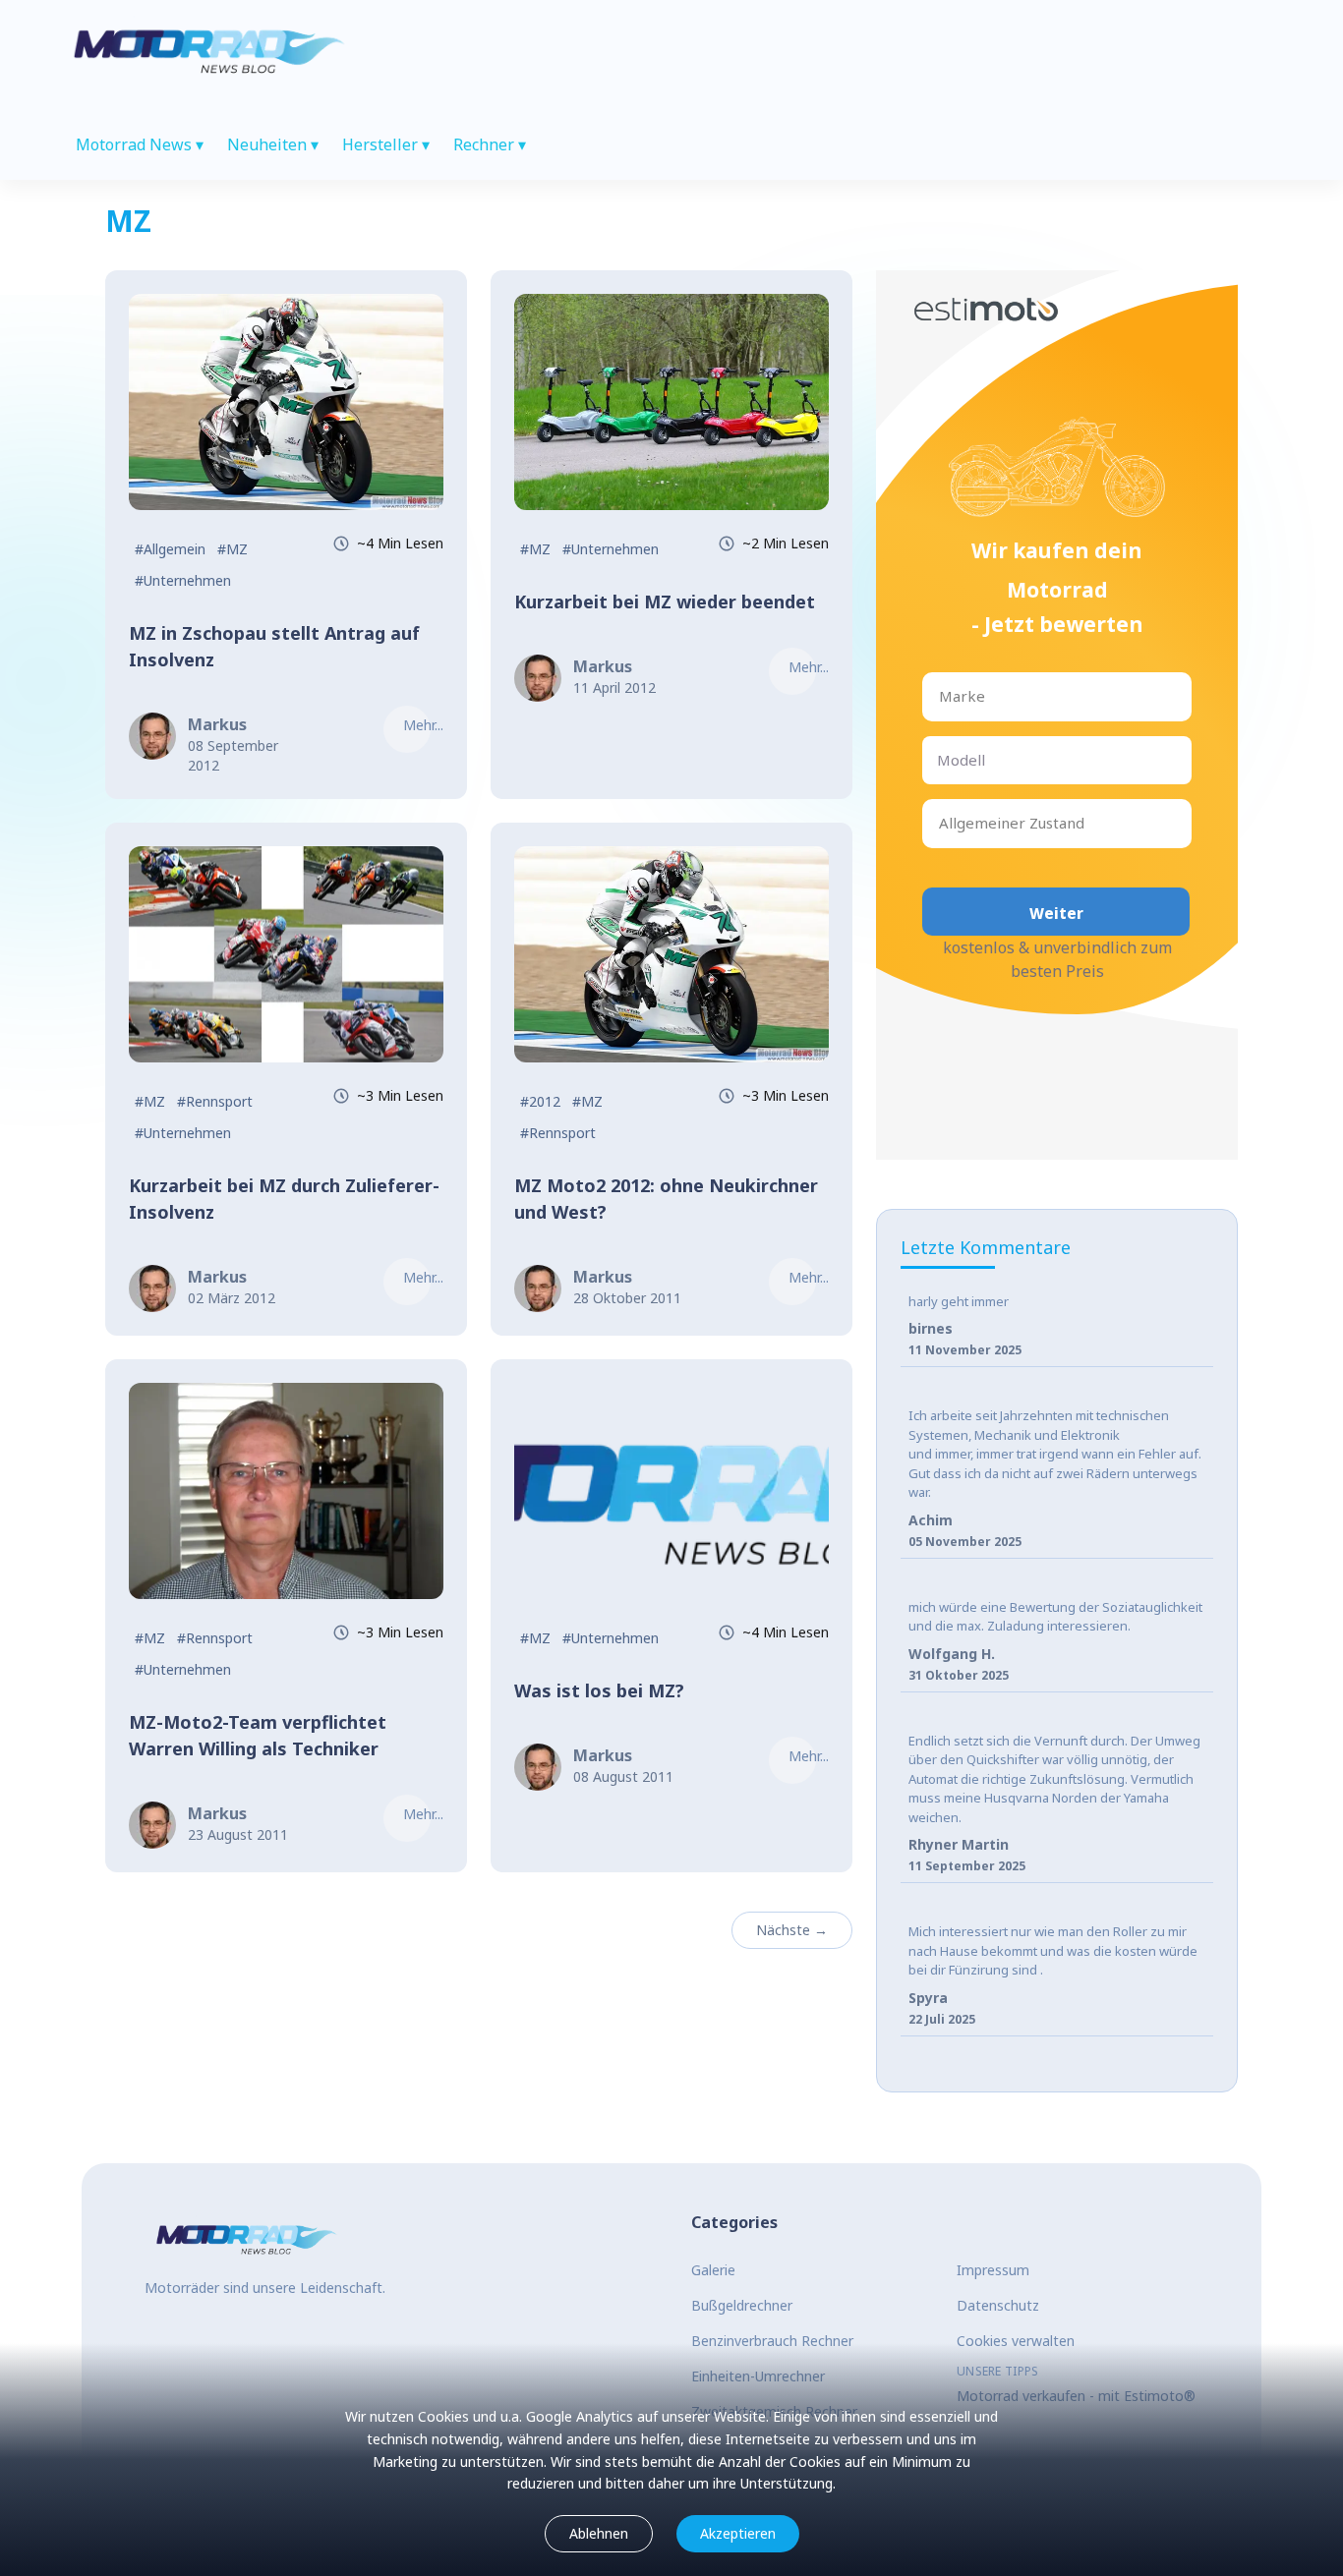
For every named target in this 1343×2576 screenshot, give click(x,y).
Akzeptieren (738, 2533)
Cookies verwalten (1016, 2341)
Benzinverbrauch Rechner (772, 2341)
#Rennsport (215, 1101)
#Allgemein (170, 549)
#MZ (233, 549)
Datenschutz (998, 2305)
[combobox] (941, 696)
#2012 (540, 1101)
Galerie (713, 2270)
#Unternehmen (183, 580)
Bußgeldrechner (742, 2305)
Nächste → (792, 1930)
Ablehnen (599, 2533)
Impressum (993, 2270)
